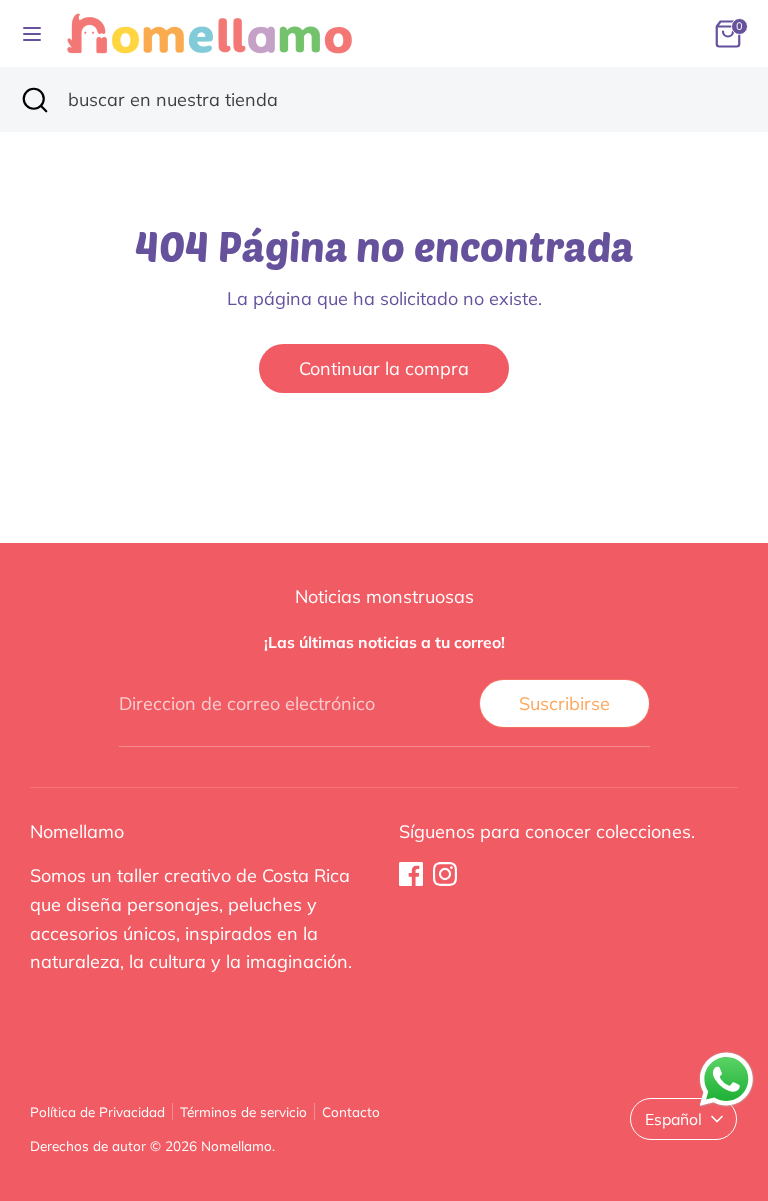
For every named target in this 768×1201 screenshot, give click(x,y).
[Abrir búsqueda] (34, 99)
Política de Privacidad (97, 1111)
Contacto (351, 1111)
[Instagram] (445, 874)
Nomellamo (236, 1145)
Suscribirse (564, 703)
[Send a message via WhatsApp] (726, 1079)
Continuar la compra (384, 368)
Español (673, 1119)
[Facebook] (411, 874)
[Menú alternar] (32, 33)
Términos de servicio (243, 1111)
